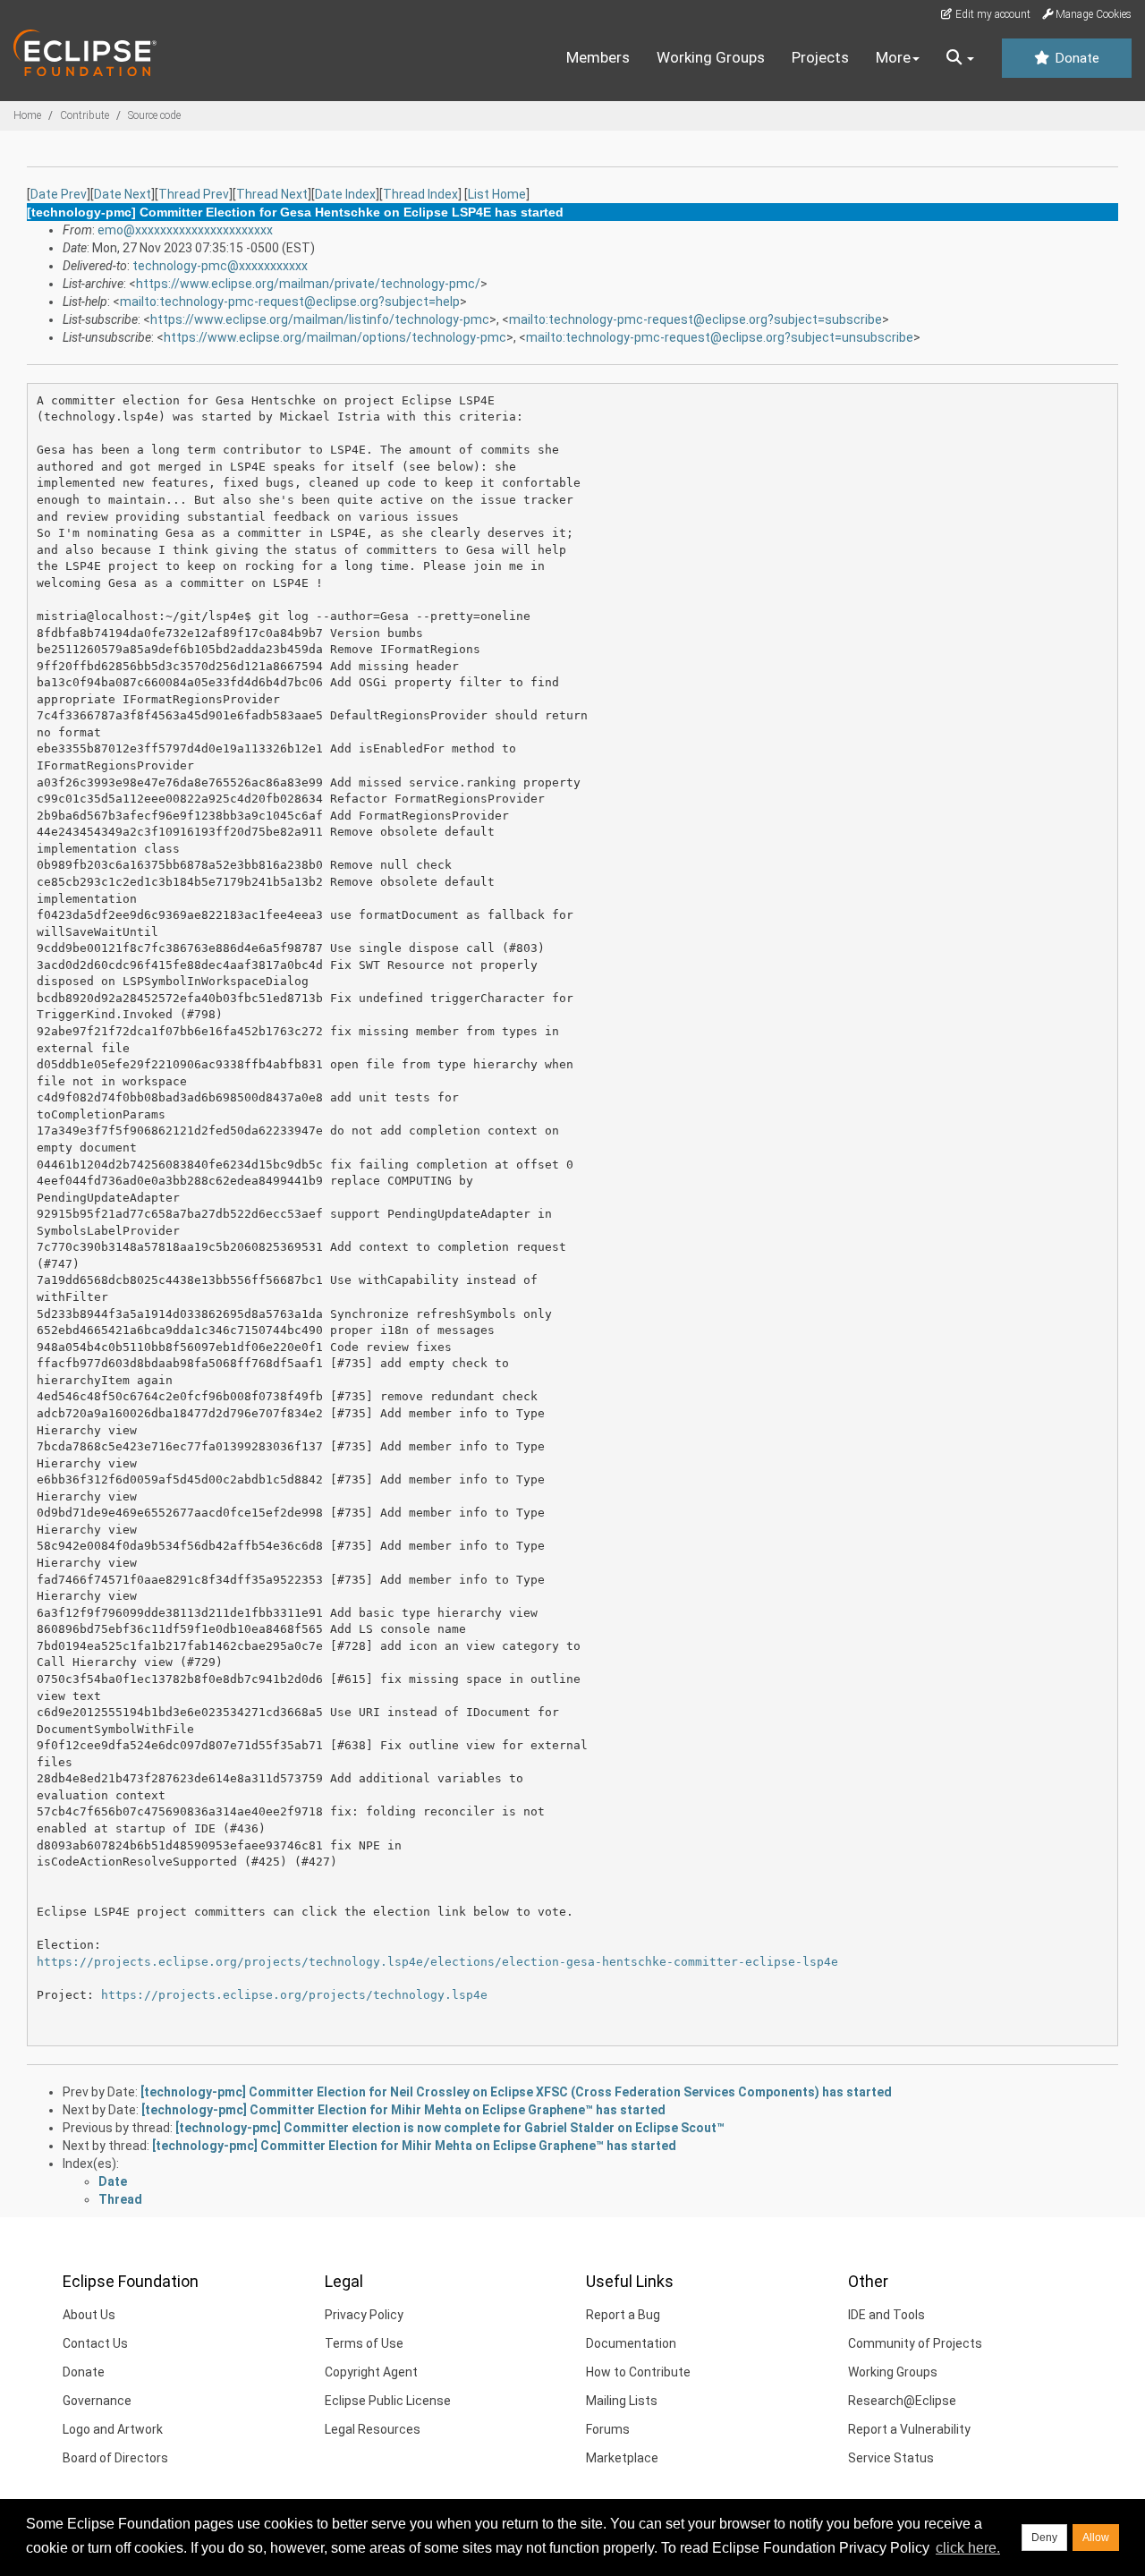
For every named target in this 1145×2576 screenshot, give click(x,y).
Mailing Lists (622, 2401)
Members (598, 57)
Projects (820, 57)
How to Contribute (638, 2372)
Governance (97, 2401)
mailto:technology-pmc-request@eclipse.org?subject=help (290, 302)
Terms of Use (364, 2343)
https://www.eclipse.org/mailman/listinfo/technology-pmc (320, 319)
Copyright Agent (371, 2372)
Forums (608, 2429)
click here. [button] (968, 2548)
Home (27, 115)
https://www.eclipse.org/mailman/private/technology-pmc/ (308, 284)
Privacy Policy (364, 2315)
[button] (960, 58)
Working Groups (711, 57)
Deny (1044, 2538)
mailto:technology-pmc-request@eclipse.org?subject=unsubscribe (720, 337)
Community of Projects (915, 2343)
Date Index (345, 194)
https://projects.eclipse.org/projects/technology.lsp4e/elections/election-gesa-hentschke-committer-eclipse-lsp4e (437, 1962)
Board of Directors (115, 2458)
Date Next (123, 194)
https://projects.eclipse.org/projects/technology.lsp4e (294, 1995)
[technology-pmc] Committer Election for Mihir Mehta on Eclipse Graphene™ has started (403, 2110)
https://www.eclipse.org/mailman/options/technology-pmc (335, 337)
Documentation (631, 2343)
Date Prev (59, 194)
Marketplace (622, 2458)
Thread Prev (194, 194)
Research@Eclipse (902, 2401)
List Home (497, 194)
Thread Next (272, 194)
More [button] (893, 57)
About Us (89, 2315)
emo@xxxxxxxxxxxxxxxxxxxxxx (185, 230)
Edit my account (992, 14)
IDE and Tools (886, 2315)
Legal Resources (373, 2429)
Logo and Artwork (113, 2429)
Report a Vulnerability (909, 2429)
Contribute (85, 115)
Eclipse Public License (388, 2401)
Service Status (891, 2458)
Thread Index (420, 194)
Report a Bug (623, 2315)
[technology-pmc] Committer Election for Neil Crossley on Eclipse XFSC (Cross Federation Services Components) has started (516, 2092)
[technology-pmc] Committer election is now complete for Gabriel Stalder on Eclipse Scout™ (450, 2128)
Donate (1075, 58)
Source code (154, 115)
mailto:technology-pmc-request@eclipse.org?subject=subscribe (695, 319)
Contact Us (95, 2343)
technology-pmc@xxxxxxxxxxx (220, 266)
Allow (1096, 2538)
